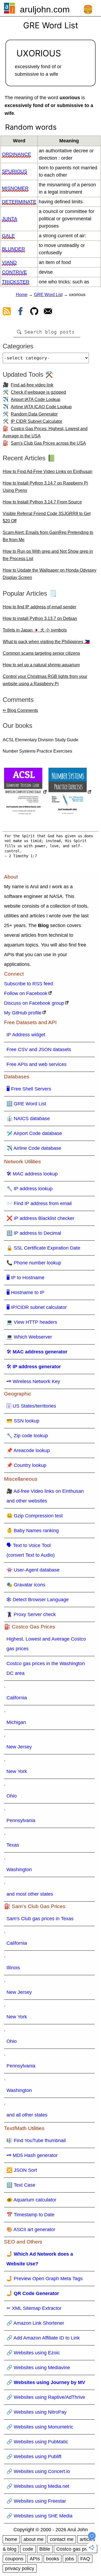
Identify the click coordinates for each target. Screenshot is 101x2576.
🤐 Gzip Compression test (35, 1516)
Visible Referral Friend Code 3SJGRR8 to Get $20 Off (47, 517)
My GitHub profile (23, 1013)
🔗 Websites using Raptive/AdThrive (46, 2397)
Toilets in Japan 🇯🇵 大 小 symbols (35, 630)
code (28, 2549)
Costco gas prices (76, 2549)
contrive (14, 272)
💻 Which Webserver (29, 1337)
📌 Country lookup (26, 1465)
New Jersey (19, 1747)
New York (17, 1771)
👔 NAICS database (28, 1119)
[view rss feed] (7, 312)
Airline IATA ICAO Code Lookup (41, 407)
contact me (62, 2539)
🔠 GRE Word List (26, 1104)
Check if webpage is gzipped (38, 392)
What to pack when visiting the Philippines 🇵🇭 (46, 642)
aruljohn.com (45, 9)
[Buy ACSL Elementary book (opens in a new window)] (26, 792)
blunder (13, 249)
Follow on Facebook (26, 993)
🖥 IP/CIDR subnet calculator (37, 1307)
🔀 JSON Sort (22, 2170)
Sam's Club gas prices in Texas (40, 1919)
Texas (13, 1845)
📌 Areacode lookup (28, 1450)
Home (22, 295)
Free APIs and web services (36, 1064)
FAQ (85, 2559)
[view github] (34, 312)
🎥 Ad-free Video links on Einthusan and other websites (45, 1496)
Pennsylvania (21, 1820)
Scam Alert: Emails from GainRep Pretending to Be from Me (48, 536)
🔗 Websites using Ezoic (33, 2353)
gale (8, 236)
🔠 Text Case (21, 2185)
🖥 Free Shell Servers (29, 1089)
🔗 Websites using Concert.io (38, 2471)
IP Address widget (26, 1035)
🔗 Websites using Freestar (36, 2501)
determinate (19, 202)
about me (34, 2539)
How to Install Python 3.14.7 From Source (42, 502)
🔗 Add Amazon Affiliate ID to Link (43, 2338)
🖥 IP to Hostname (25, 1278)
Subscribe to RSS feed (29, 984)
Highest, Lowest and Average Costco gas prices (46, 1644)
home (11, 2539)
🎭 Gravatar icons (26, 1585)
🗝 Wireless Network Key (33, 1381)
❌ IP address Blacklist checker (40, 1218)
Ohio (12, 1796)
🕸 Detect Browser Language (38, 1600)
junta (10, 219)
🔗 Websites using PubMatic (37, 2442)
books (53, 2559)
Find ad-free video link (32, 385)
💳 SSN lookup (23, 1421)
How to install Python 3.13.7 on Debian (40, 618)
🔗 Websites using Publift (34, 2457)
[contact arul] (48, 312)
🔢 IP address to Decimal (34, 1233)
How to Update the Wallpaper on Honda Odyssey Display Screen (50, 574)
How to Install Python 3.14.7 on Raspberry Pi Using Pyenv (45, 487)
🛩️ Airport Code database (34, 1133)
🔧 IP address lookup (29, 1189)
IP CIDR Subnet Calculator (36, 421)
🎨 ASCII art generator (31, 2229)
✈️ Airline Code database (34, 1148)
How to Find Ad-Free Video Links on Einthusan (48, 471)
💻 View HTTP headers (32, 1322)
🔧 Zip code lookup (27, 1436)
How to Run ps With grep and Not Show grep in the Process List (48, 555)
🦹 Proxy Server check (31, 1614)
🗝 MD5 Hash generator (32, 2155)
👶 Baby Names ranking (33, 1531)
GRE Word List (48, 295)
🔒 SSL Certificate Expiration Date (43, 1248)
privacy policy (20, 2568)
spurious (15, 171)
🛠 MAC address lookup (32, 1174)
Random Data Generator (34, 414)
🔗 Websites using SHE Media (39, 2516)
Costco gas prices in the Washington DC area (46, 1668)
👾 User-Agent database (33, 1570)
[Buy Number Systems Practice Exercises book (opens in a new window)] (70, 792)
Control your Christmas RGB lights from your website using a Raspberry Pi (45, 680)
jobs (70, 2559)
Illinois (13, 1968)
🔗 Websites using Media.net (38, 2486)
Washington (19, 1870)
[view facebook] (20, 312)
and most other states (30, 1894)
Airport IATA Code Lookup (36, 399)
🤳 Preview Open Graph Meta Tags (45, 2279)
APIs (35, 2559)
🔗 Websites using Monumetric (40, 2427)
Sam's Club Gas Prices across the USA (48, 443)
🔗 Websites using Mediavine (38, 2368)
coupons (14, 2559)
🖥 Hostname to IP (25, 1292)
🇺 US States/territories (31, 1406)
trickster (16, 282)
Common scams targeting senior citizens (41, 653)
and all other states (27, 2115)
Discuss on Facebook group (34, 1003)
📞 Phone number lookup (34, 1263)
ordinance (16, 154)
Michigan (16, 1722)
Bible (45, 2549)
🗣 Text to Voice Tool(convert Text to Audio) (31, 1550)
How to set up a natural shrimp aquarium (41, 665)
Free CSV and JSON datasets (39, 1049)
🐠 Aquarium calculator (31, 2200)
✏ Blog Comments (20, 710)
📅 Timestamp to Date (30, 2215)
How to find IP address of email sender (39, 607)
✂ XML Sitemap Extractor (34, 2308)
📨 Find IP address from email (39, 1203)
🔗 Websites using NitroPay (36, 2412)
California (17, 1698)
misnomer (15, 188)
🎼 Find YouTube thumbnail (36, 2141)
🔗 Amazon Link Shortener (35, 2323)
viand (9, 262)
